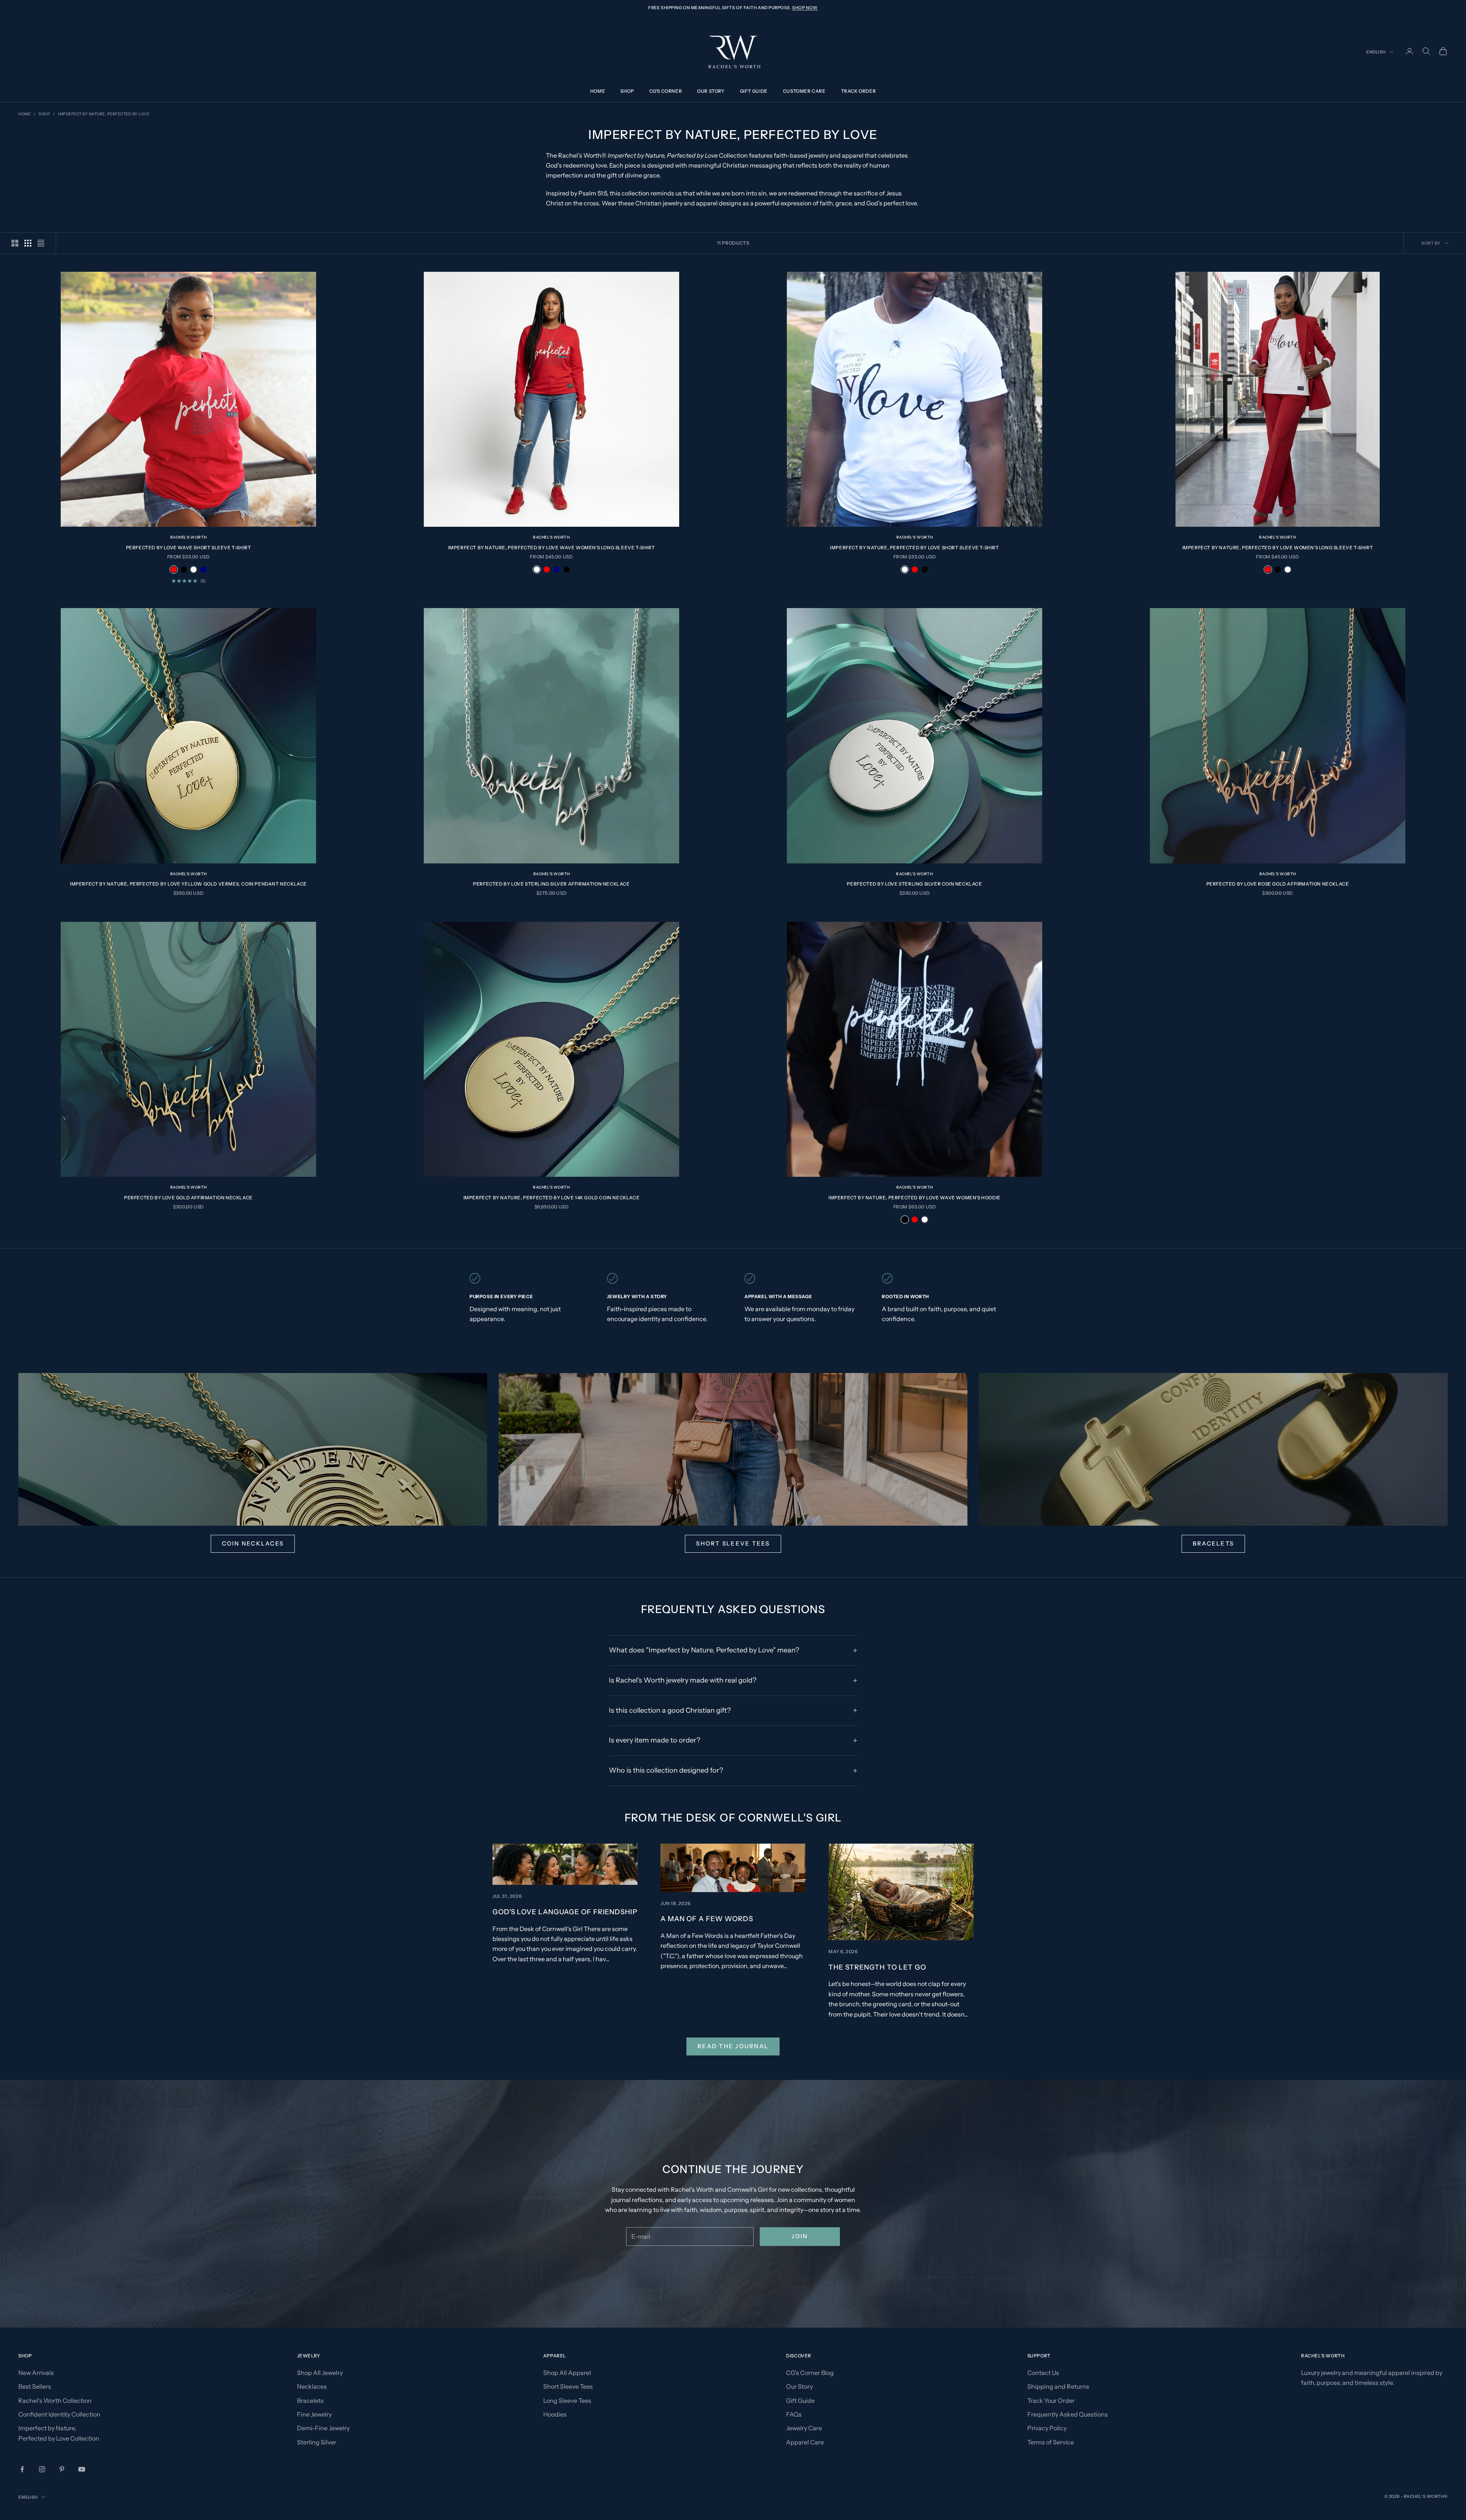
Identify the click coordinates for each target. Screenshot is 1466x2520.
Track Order (859, 91)
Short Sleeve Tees (733, 1543)
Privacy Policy (1047, 2428)
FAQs (794, 2414)
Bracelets (1213, 1543)
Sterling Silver (317, 2442)
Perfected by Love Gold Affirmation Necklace (188, 1198)
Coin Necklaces (253, 1543)
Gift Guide (754, 91)
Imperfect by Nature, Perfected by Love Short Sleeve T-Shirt (914, 548)
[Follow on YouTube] (82, 2469)
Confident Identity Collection (59, 2414)
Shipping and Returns (1058, 2386)
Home (598, 91)
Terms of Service (1051, 2442)
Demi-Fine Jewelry (323, 2428)
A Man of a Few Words (707, 1919)
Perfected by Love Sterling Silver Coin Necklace (914, 884)
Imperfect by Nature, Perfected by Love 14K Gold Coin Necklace (552, 1198)
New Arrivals (36, 2373)
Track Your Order (1051, 2401)
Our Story (711, 91)
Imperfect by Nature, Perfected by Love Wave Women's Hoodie (915, 1198)
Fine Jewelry (314, 2414)
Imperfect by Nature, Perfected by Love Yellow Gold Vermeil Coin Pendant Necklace (188, 884)
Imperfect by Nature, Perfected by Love (104, 114)
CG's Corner (666, 91)
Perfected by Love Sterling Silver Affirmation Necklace (551, 884)
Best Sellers (35, 2386)
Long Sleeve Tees (567, 2401)
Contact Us (1043, 2373)
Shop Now (805, 8)
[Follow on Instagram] (42, 2469)
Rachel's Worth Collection (55, 2401)
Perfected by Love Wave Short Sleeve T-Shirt (189, 548)
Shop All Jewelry (320, 2373)
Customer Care (804, 91)
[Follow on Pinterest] (62, 2469)
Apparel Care (805, 2442)
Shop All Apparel (567, 2373)
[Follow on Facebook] (22, 2469)
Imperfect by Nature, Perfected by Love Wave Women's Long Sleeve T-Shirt (552, 548)
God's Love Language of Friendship (565, 1912)
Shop (627, 91)
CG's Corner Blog (810, 2373)
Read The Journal (733, 2046)
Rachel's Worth (189, 537)
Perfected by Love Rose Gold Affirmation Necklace (1278, 884)
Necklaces (312, 2386)
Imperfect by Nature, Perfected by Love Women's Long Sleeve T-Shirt (1278, 548)
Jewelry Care (804, 2428)
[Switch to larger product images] (15, 243)
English (1376, 52)
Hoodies (555, 2414)
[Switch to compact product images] (41, 243)
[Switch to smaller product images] (28, 243)
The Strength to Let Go (877, 1967)
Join (800, 2236)
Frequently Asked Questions (1068, 2414)
